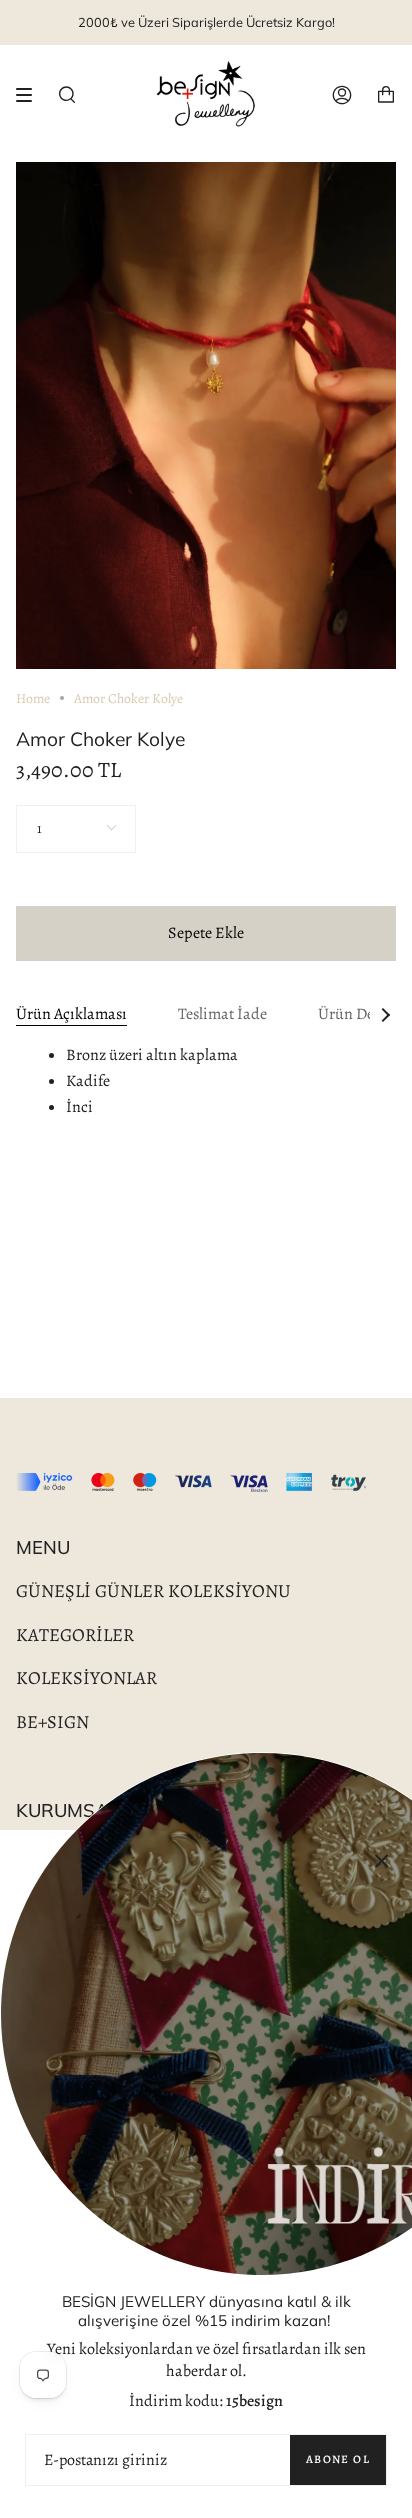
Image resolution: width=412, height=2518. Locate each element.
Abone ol (338, 2459)
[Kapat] (382, 1860)
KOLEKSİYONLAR (86, 1677)
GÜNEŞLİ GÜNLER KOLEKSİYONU (153, 1590)
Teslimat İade (222, 1014)
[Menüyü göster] (31, 95)
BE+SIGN (52, 1721)
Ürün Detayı (358, 1014)
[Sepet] (386, 95)
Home (33, 698)
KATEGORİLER (75, 1634)
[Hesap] (342, 95)
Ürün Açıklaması (71, 1014)
